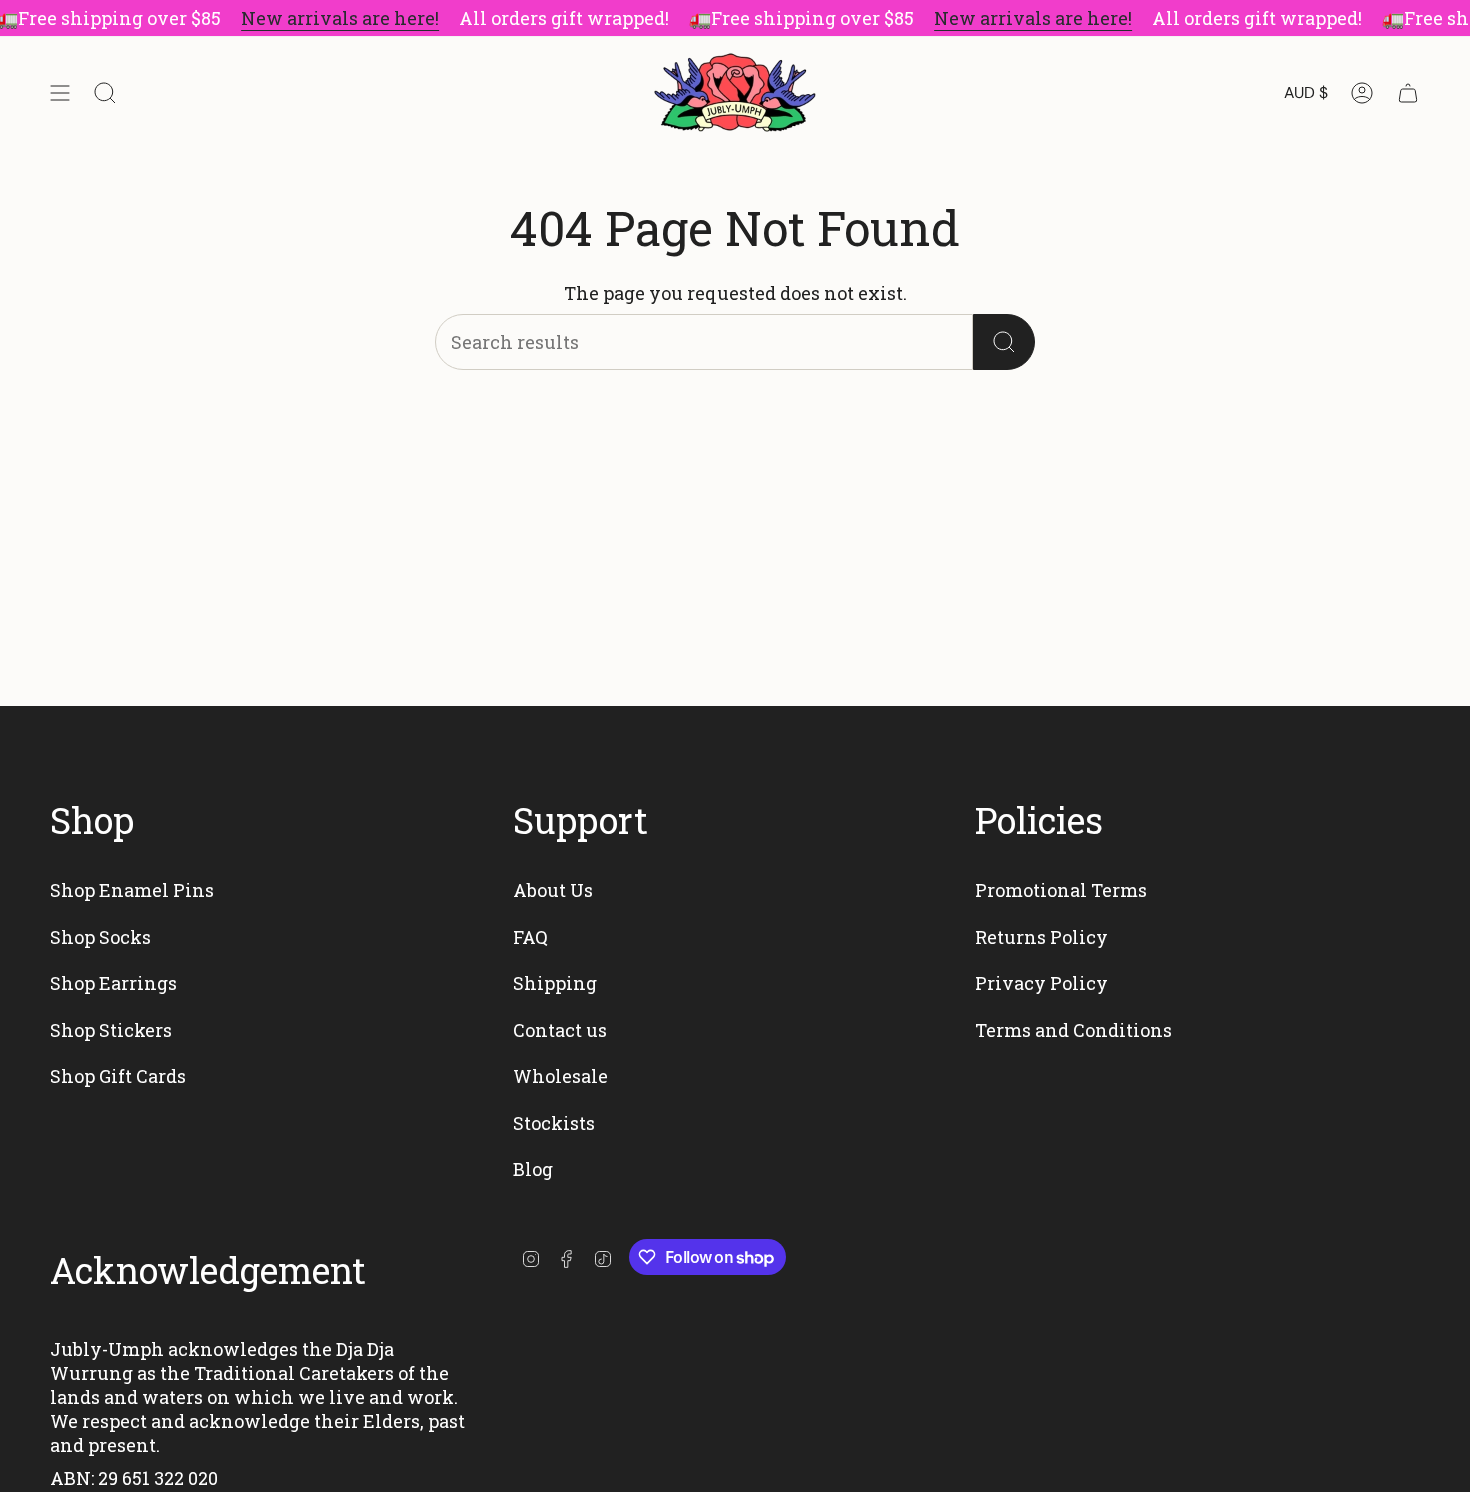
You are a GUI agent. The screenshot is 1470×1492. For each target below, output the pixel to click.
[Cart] (1408, 93)
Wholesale (560, 1076)
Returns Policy (1041, 937)
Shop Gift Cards (118, 1076)
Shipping (555, 983)
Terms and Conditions (1073, 1030)
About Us (553, 890)
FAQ (530, 937)
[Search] (1004, 342)
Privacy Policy (1041, 983)
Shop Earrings (113, 983)
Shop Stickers (111, 1030)
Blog (533, 1169)
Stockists (554, 1123)
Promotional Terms (1061, 890)
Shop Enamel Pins (132, 890)
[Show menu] (60, 93)
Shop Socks (100, 937)
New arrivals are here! (340, 18)
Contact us (560, 1030)
